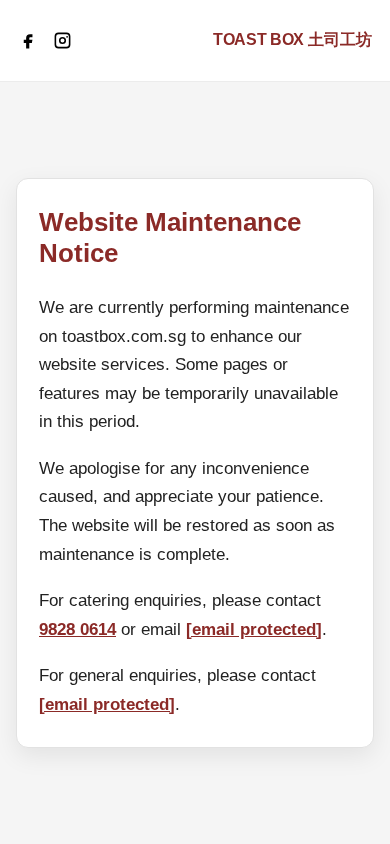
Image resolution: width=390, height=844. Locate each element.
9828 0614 (77, 629)
